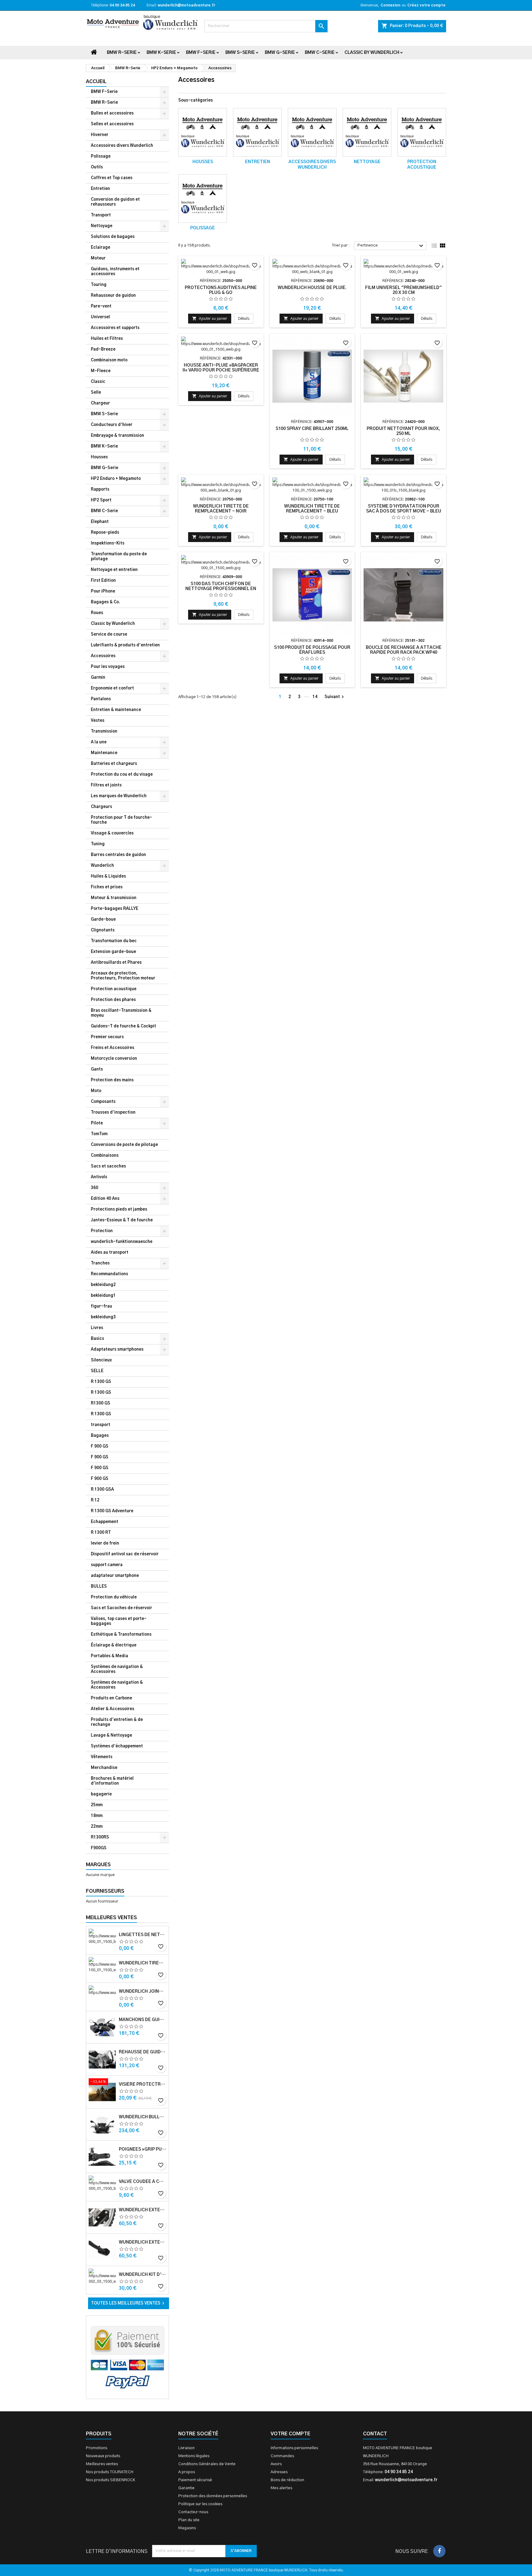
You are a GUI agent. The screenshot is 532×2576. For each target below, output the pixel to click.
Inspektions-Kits (108, 543)
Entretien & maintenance (116, 710)
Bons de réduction (287, 2480)
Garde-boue (103, 920)
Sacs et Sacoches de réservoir (121, 1608)
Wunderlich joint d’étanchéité (143, 1991)
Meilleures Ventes (111, 1918)
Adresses (279, 2472)
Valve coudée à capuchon (143, 2182)
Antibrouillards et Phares (116, 963)
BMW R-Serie (122, 53)
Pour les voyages (108, 667)
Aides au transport (110, 1253)
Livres (97, 1328)
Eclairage (101, 248)
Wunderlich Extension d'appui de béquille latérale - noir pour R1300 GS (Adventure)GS (143, 2242)
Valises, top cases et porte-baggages (119, 1621)
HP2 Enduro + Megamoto (116, 479)
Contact (375, 2434)
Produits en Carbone (111, 1698)
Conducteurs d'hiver (112, 425)
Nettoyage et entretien (114, 570)
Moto (96, 1091)
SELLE (97, 1371)
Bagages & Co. (105, 602)
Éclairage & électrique (114, 1645)
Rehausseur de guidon (113, 296)
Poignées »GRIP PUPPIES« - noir (143, 2149)
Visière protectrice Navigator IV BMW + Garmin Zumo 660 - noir (143, 2084)
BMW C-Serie (320, 53)
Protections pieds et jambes (119, 1210)
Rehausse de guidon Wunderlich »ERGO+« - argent (143, 2052)
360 (95, 1188)
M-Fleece (101, 371)
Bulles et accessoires (112, 113)
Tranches (100, 1263)
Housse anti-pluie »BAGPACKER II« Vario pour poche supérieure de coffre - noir (221, 370)
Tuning (98, 844)
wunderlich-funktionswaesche (122, 1242)
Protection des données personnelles (213, 2496)
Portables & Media (109, 1656)
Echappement (105, 1522)
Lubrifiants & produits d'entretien (125, 645)
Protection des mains (112, 1080)
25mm (97, 1805)
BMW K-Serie (161, 53)
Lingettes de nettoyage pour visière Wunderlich (143, 1935)
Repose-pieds (105, 533)
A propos (187, 2472)
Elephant (100, 522)
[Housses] (203, 132)
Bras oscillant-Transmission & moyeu (121, 1013)
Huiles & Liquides (108, 876)
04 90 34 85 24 (122, 5)
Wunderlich (102, 866)
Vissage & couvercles (112, 833)
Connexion (390, 5)
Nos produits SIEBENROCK (111, 2480)
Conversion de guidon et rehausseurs (115, 202)
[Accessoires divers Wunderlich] (312, 132)
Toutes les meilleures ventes (129, 2303)
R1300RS (100, 1837)
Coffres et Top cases (112, 178)
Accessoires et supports (115, 328)
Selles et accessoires (112, 124)
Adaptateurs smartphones (117, 1350)
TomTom (99, 1134)
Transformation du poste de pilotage (119, 557)
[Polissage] (203, 199)
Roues (97, 613)
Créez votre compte (426, 5)
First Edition (103, 581)
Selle (96, 393)
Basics (97, 1339)
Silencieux (101, 1360)
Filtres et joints (106, 785)
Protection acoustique (114, 989)
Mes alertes (281, 2488)
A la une (99, 742)
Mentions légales (194, 2456)
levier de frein (105, 1543)
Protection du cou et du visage (122, 775)
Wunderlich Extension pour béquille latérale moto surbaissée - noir (143, 2210)
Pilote (97, 1123)
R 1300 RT (101, 1533)
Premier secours (107, 1037)
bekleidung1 (103, 1296)
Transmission (104, 731)
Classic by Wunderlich (372, 53)
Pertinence (391, 246)
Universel (100, 317)
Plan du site (189, 2520)
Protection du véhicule (114, 1597)
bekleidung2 (103, 1285)
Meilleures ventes (102, 2464)
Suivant (335, 697)
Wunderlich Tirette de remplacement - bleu (143, 1963)
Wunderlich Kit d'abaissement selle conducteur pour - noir (143, 2275)
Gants (97, 1069)
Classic (98, 382)
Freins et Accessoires (113, 1048)
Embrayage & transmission (117, 436)
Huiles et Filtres (107, 339)
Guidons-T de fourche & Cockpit (123, 1026)
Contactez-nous (193, 2512)
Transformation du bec (114, 941)
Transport (101, 215)
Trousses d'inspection (113, 1113)
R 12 (95, 1500)
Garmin (98, 678)
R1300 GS (101, 1403)
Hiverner (100, 135)
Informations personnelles (294, 2448)
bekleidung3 (103, 1317)
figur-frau (101, 1306)
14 (315, 697)
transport (101, 1425)
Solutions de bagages (113, 237)
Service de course (109, 635)
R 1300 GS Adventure (112, 1511)
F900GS (99, 1848)
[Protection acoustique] (422, 132)
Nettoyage (102, 226)
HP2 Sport (101, 500)
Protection (102, 1231)
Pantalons (101, 699)
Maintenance (104, 753)
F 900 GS (100, 1447)
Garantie (186, 2488)
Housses (99, 457)
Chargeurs (101, 807)
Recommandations (109, 1274)
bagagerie (101, 1794)
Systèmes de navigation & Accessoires (117, 1669)
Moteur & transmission (114, 898)
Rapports (100, 490)
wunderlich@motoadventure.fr (186, 5)
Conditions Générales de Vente (207, 2464)
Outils (97, 167)
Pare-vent (101, 306)
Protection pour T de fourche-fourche (121, 820)
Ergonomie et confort (112, 688)
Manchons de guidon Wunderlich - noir (143, 2020)
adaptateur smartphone (115, 1576)
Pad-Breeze (103, 350)
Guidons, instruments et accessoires (115, 272)
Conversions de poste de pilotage (124, 1145)
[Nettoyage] (367, 132)
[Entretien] (257, 132)
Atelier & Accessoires (113, 1709)
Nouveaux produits (103, 2456)
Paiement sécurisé (195, 2480)
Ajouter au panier (210, 318)
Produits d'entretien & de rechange (117, 1722)
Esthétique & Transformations (121, 1635)
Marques (98, 1865)
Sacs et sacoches (108, 1166)
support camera (107, 1565)
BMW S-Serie (240, 53)
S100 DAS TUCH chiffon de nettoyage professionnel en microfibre (221, 589)
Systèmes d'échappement (117, 1746)
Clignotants (103, 930)
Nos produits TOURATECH (110, 2472)
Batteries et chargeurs (114, 764)
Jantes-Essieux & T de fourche (122, 1220)
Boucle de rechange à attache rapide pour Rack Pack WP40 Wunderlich (404, 653)
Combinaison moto (109, 360)
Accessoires (103, 656)
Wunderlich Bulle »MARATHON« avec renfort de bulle (143, 2117)
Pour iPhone (103, 591)
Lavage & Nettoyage (111, 1736)
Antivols (99, 1177)
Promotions (97, 2448)
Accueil (96, 82)
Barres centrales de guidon (118, 855)
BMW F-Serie (201, 53)
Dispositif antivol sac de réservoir (125, 1554)
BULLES (99, 1587)
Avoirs (276, 2464)
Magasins (187, 2528)
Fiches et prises (107, 887)
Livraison (186, 2448)
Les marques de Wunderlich (119, 796)
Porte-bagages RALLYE (115, 909)
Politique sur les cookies (200, 2504)
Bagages (100, 1436)
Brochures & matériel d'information (112, 1781)
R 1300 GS (101, 1382)
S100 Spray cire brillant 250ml (312, 429)
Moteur (98, 258)
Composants (103, 1102)
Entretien (100, 189)
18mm (97, 1816)
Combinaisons (105, 1156)
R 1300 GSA (102, 1490)
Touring (99, 285)
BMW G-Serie (280, 53)
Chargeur (100, 403)
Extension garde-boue (113, 952)
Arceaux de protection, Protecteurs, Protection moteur (123, 976)
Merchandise (104, 1768)
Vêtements (102, 1757)
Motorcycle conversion (114, 1059)
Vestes (98, 721)
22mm (97, 1827)
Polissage (101, 157)
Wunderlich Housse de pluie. (312, 288)
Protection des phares (113, 1000)
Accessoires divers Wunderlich (122, 146)
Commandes (282, 2456)
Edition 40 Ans (105, 1199)
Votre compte (290, 2434)
